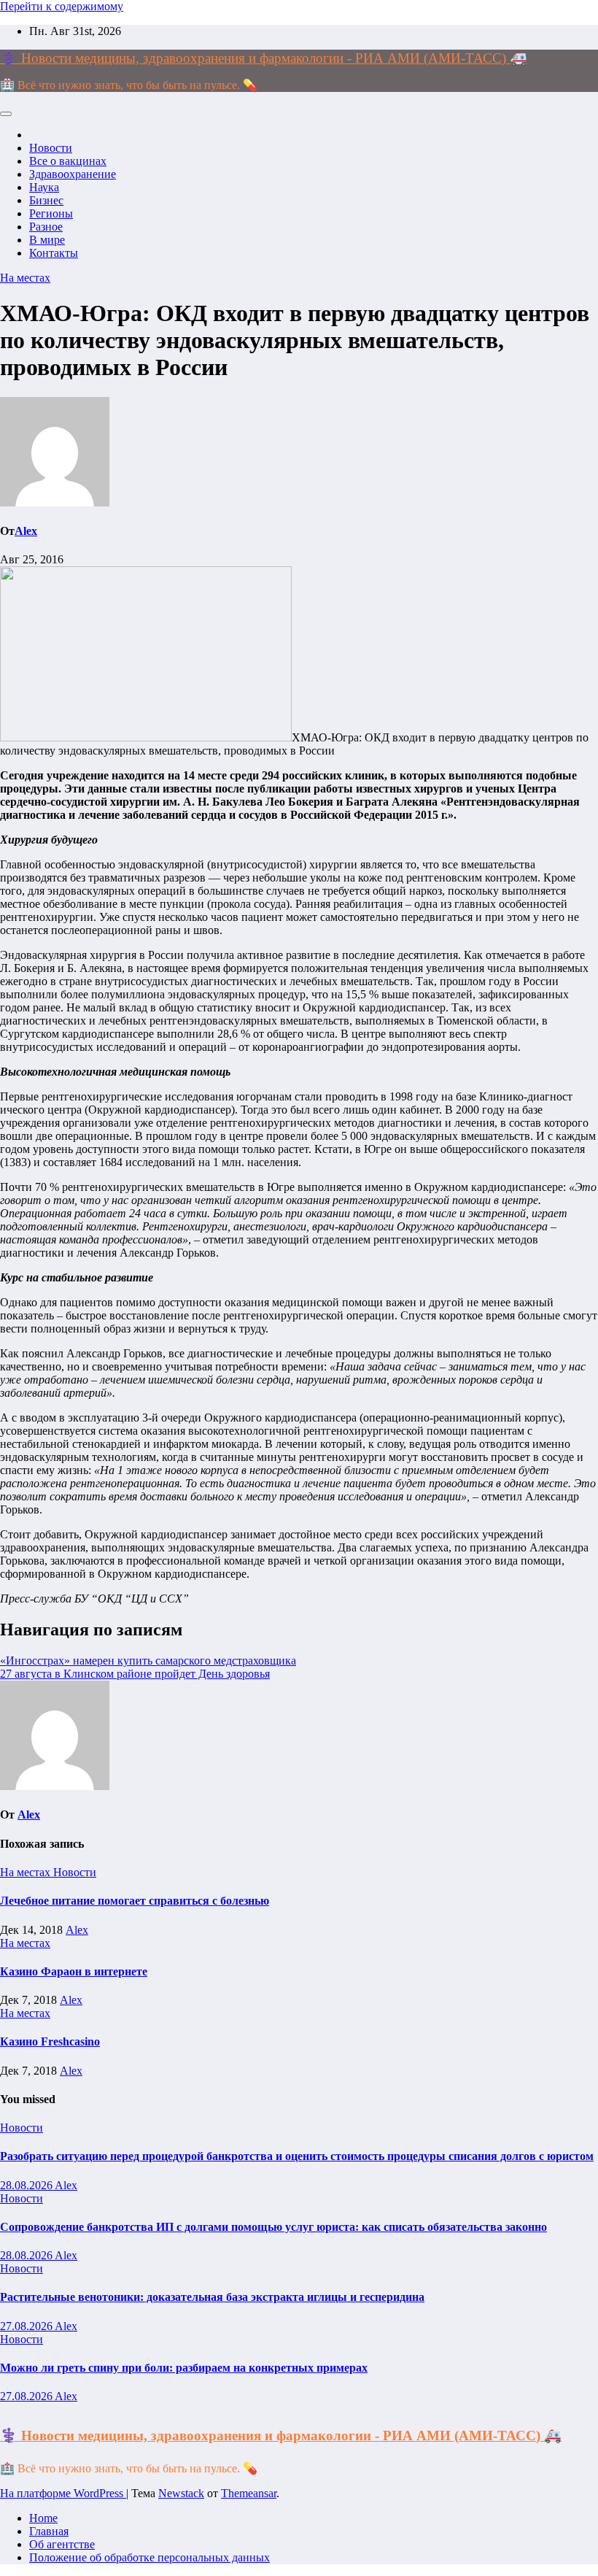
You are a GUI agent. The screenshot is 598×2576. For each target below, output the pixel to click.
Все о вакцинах (68, 161)
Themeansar (249, 2493)
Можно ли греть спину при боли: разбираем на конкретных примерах (184, 2368)
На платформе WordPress (63, 2493)
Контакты (54, 253)
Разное (46, 227)
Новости (51, 148)
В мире (47, 240)
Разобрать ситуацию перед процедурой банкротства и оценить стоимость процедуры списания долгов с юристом (297, 2156)
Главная (49, 2531)
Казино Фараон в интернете (74, 1971)
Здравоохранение (73, 174)
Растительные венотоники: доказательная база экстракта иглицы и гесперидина (212, 2297)
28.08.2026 (27, 2185)
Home (43, 2518)
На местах (25, 278)
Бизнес (46, 200)
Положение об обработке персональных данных (149, 2557)
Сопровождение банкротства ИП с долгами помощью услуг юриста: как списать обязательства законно (273, 2227)
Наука (44, 187)
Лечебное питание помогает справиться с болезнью (135, 1901)
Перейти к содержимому (62, 6)
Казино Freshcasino (50, 2041)
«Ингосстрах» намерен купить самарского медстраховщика (148, 1661)
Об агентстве (62, 2544)
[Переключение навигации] (6, 114)
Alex (26, 531)
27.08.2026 (27, 2326)
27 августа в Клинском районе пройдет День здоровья (135, 1674)
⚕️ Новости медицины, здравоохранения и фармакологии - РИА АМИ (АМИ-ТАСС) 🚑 (264, 58)
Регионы (51, 213)
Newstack (181, 2493)
